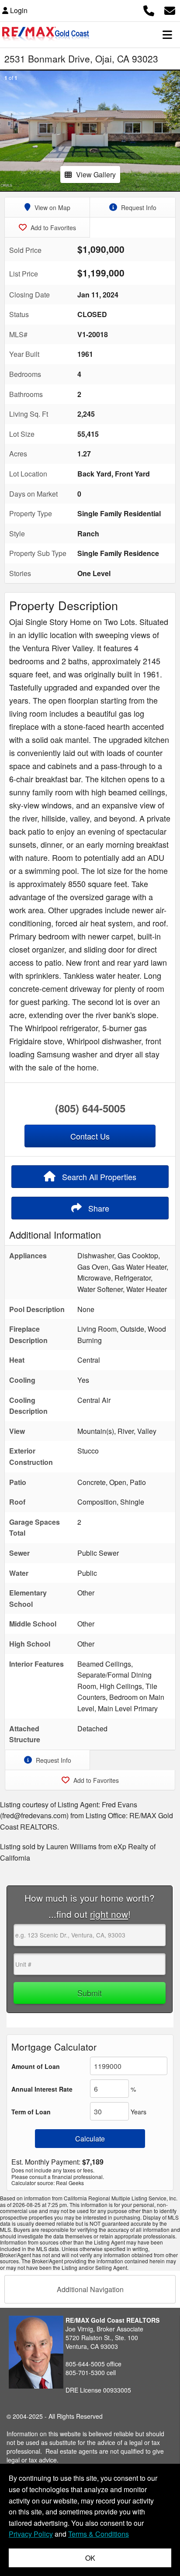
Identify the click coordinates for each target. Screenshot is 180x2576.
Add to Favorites (52, 228)
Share (98, 1208)
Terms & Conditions (99, 2534)
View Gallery (96, 174)
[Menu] (167, 35)
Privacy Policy (31, 2534)
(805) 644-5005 (90, 1108)
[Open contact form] (170, 9)
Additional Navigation (90, 2289)
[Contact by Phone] (149, 9)
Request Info (138, 207)
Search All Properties (98, 1177)
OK (90, 2558)
